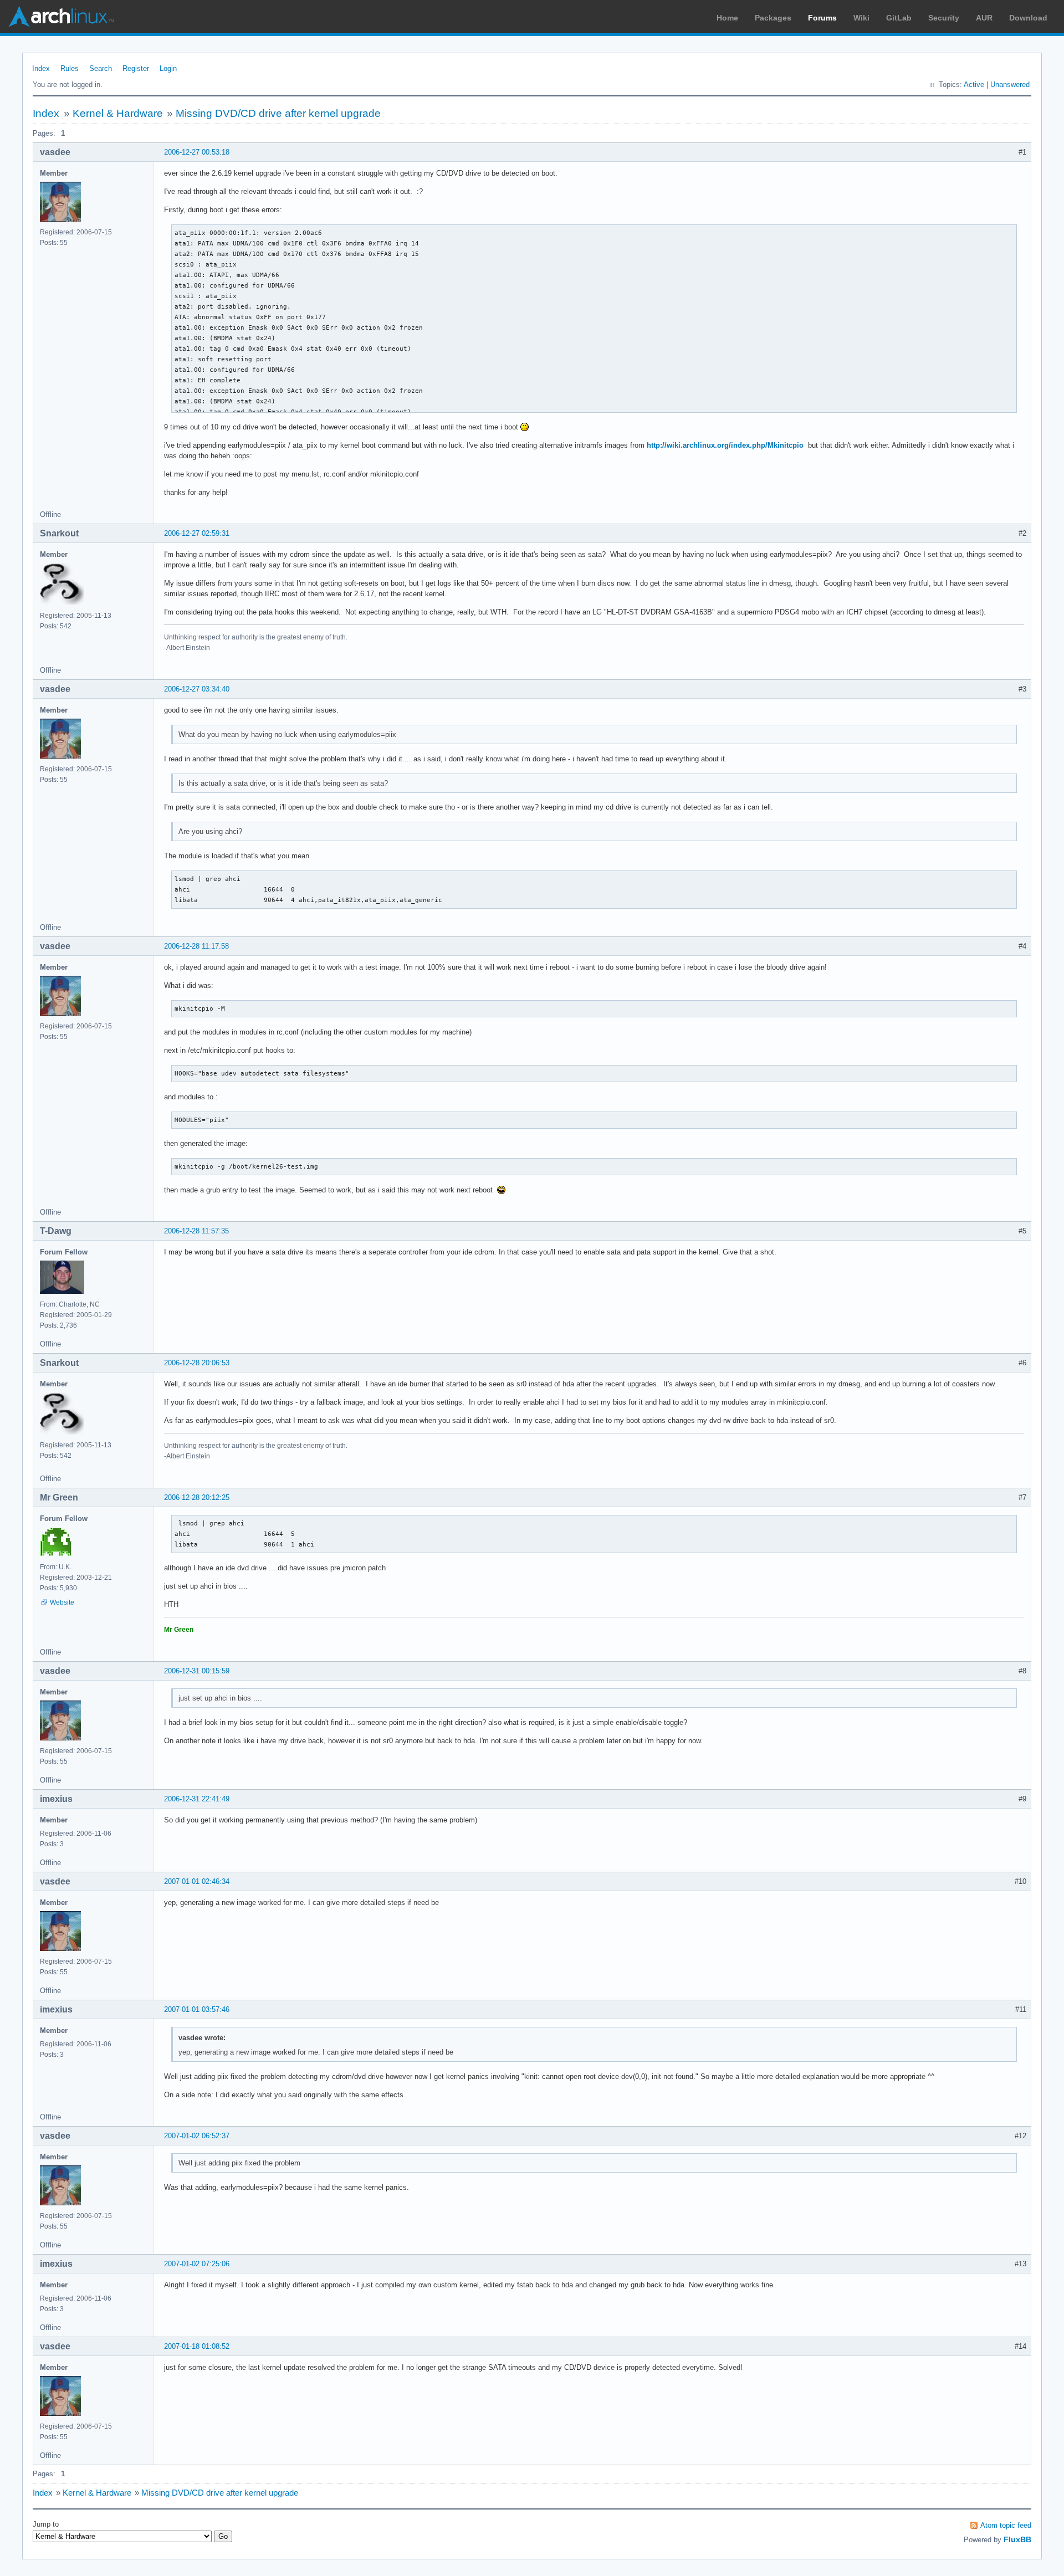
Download (1028, 18)
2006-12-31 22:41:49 (197, 1799)
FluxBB (1017, 2539)
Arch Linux (61, 17)
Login (168, 68)
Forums (822, 18)
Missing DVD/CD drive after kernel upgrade (278, 113)
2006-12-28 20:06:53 (197, 1363)
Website (62, 1602)
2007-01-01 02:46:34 (197, 1881)
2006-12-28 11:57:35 (196, 1231)
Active (974, 84)
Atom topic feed (1006, 2525)
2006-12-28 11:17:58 (196, 946)
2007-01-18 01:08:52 (197, 2346)
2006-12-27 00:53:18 (197, 152)
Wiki (861, 18)
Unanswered (1010, 84)
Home (727, 18)
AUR (984, 18)
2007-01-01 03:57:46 (197, 2009)
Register (136, 68)
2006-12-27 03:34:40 (197, 689)
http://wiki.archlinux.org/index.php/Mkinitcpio (725, 445)
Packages (773, 18)
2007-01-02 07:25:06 (197, 2264)
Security (944, 18)
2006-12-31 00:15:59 (197, 1671)
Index (41, 68)
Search (101, 68)
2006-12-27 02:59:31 (197, 533)
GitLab (899, 18)
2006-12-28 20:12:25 (197, 1497)
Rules (70, 68)
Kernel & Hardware (118, 113)
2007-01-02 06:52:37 (197, 2136)
